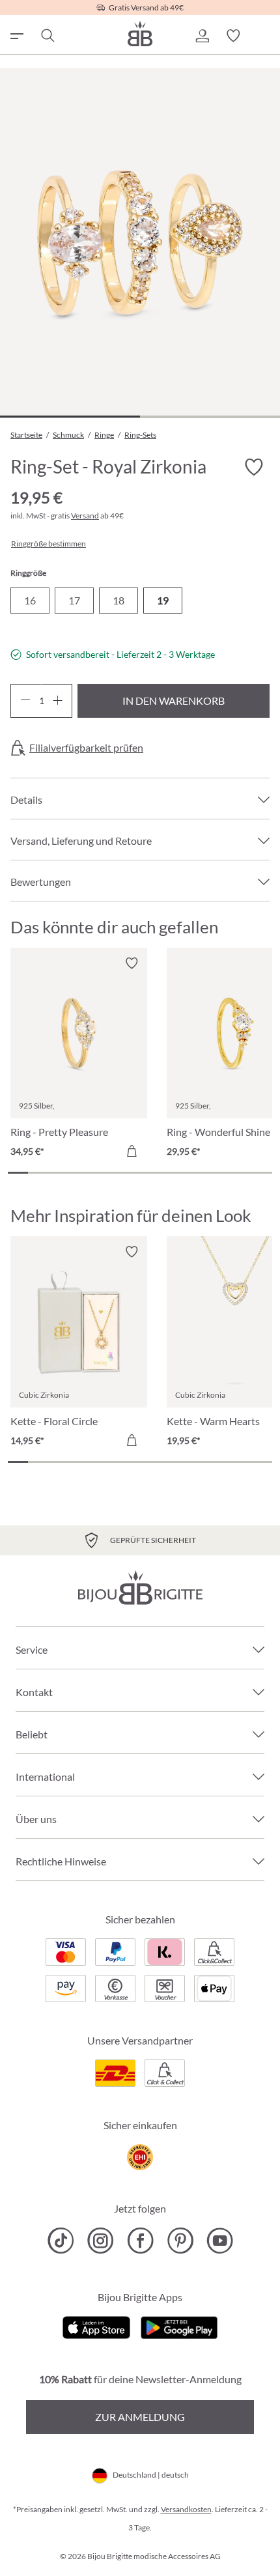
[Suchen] (47, 36)
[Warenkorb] (264, 36)
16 (30, 600)
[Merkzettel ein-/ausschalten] (132, 963)
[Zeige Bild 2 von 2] (210, 417)
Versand (85, 516)
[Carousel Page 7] (140, 1173)
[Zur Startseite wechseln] (140, 34)
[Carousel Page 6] (119, 1173)
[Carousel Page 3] (58, 1173)
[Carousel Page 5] (99, 1173)
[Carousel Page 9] (181, 1173)
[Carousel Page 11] (221, 1173)
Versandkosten (186, 2509)
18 (119, 600)
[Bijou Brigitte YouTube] (220, 2241)
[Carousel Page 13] (262, 1173)
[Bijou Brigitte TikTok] (61, 2241)
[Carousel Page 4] (79, 1173)
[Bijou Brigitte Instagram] (101, 2241)
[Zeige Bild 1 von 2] (70, 417)
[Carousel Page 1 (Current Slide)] (18, 1173)
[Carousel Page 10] (201, 1173)
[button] (202, 36)
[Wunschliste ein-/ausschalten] (254, 468)
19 (163, 600)
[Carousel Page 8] (161, 1173)
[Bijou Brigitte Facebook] (140, 2241)
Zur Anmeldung (140, 2417)
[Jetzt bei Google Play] (179, 2326)
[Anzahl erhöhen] (58, 701)
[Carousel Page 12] (242, 1173)
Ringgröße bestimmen (49, 544)
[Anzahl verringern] (25, 701)
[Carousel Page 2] (38, 1173)
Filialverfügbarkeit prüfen (86, 748)
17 (74, 600)
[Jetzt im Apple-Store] (97, 2326)
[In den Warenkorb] (132, 1151)
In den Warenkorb (174, 701)
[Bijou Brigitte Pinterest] (180, 2241)
